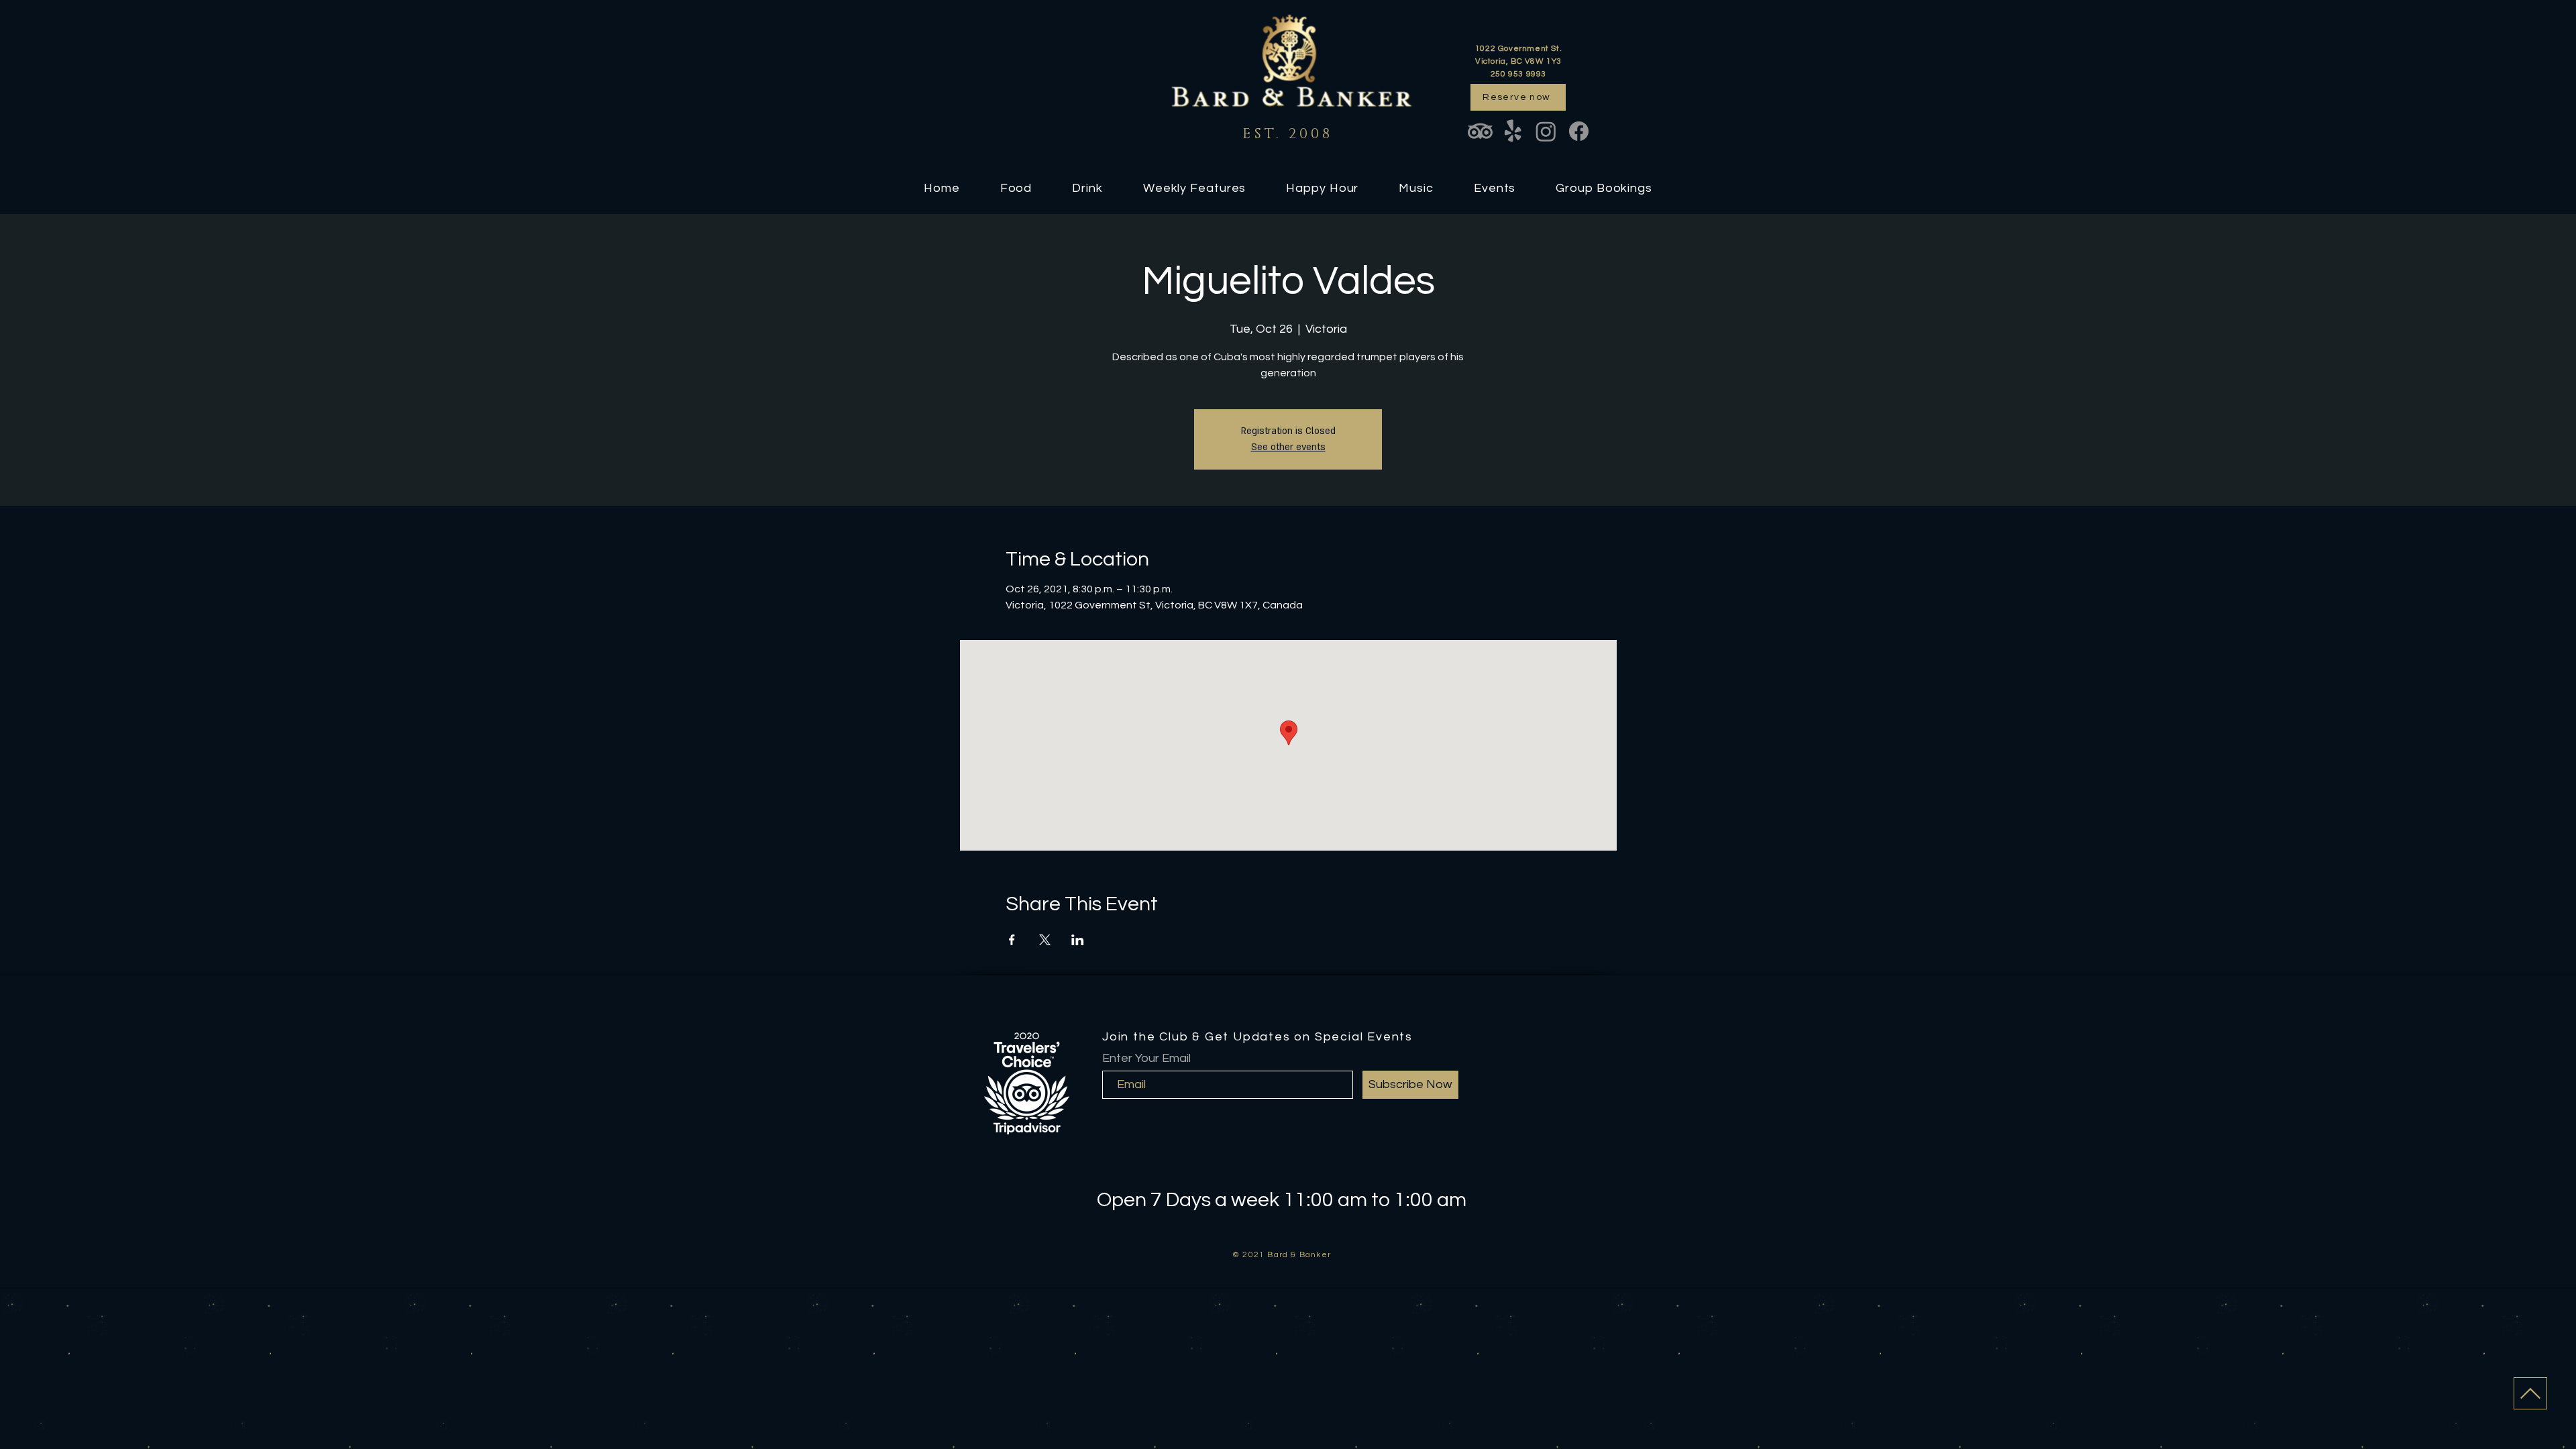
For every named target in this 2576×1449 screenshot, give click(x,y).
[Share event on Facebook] (1012, 940)
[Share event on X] (1045, 940)
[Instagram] (1546, 131)
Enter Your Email (1146, 1059)
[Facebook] (1579, 131)
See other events (1288, 447)
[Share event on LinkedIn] (1078, 940)
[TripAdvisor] (1480, 131)
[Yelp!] (1513, 131)
